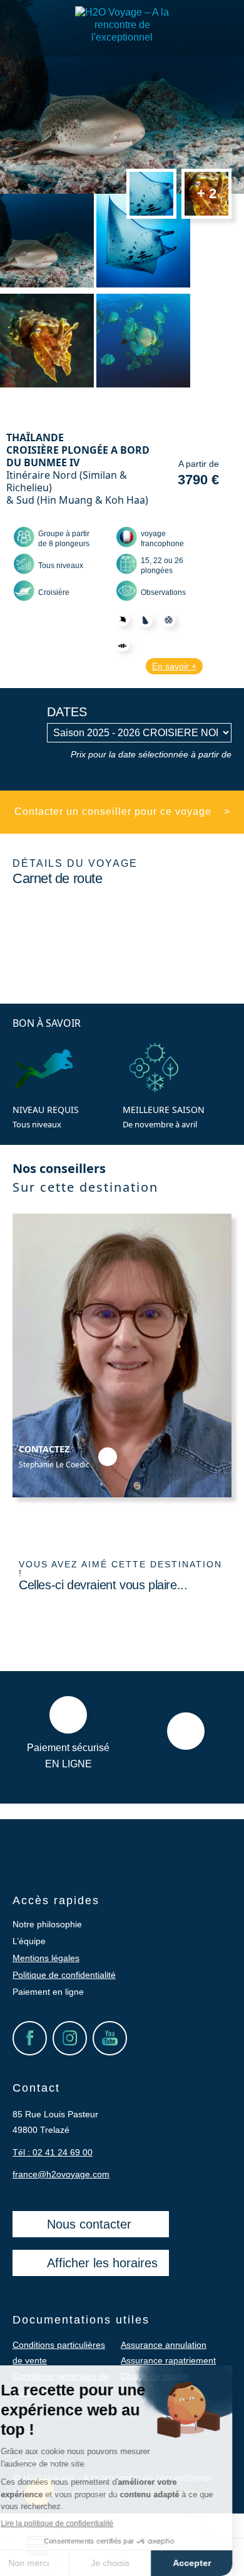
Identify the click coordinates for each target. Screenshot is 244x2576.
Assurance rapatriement (168, 2360)
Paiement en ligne (48, 1992)
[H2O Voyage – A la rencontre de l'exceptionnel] (122, 37)
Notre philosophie (47, 1924)
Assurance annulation (164, 2345)
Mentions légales (46, 1958)
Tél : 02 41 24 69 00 (53, 2152)
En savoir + (174, 666)
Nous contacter (89, 2224)
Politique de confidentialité (64, 1975)
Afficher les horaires (102, 2263)
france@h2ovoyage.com (61, 2174)
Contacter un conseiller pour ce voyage (122, 811)
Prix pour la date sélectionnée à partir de (151, 754)
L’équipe (29, 1941)
